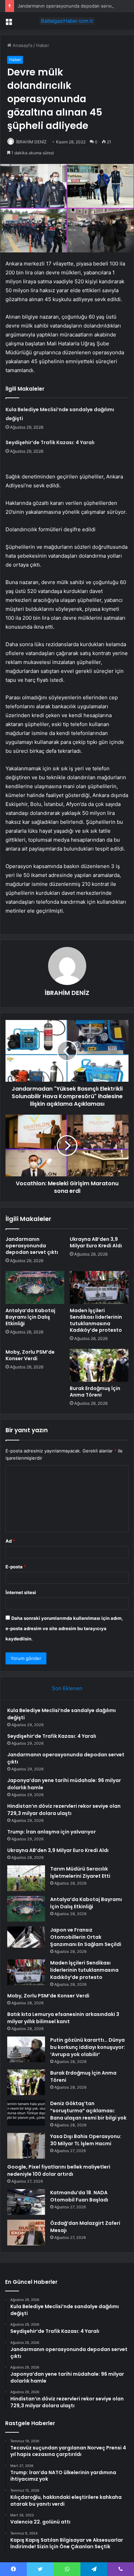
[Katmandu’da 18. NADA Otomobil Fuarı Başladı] (26, 2202)
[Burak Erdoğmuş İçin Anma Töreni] (99, 1365)
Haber (43, 45)
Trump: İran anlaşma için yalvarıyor (52, 1832)
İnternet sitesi (21, 1592)
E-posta (16, 1567)
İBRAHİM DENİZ (31, 142)
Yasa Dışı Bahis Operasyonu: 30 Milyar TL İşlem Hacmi (86, 2140)
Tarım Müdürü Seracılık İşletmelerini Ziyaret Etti (80, 1872)
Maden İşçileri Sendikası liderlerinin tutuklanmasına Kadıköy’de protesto (96, 1320)
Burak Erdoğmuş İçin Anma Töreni (95, 1392)
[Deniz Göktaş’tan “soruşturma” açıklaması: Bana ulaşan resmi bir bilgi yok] (26, 2113)
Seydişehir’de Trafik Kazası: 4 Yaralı (50, 442)
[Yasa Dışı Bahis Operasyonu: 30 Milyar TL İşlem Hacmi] (26, 2146)
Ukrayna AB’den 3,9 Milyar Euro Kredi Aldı (96, 1242)
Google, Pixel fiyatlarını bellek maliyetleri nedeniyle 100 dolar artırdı (59, 2170)
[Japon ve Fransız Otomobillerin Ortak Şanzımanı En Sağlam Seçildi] (26, 1937)
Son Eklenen (67, 1688)
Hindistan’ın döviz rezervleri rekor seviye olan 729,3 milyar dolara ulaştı (64, 1810)
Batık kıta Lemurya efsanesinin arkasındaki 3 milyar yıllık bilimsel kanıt (63, 2018)
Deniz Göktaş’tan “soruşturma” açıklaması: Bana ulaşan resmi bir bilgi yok (88, 2111)
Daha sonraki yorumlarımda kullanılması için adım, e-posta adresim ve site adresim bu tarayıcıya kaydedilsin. (64, 1628)
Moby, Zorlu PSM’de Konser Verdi (30, 1355)
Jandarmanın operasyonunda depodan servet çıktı (71, 6)
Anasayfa (22, 45)
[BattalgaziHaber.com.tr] (67, 21)
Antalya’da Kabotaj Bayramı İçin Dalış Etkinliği (30, 1317)
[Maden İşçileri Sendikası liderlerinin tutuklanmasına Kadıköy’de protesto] (99, 1287)
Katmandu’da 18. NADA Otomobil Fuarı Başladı (79, 2196)
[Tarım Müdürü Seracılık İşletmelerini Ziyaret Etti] (26, 1878)
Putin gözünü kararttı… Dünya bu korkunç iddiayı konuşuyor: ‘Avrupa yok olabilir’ (88, 2047)
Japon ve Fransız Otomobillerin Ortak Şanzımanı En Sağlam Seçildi (86, 1937)
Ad (10, 1541)
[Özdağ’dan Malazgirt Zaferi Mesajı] (26, 2233)
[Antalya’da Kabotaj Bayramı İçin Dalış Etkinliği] (35, 1287)
